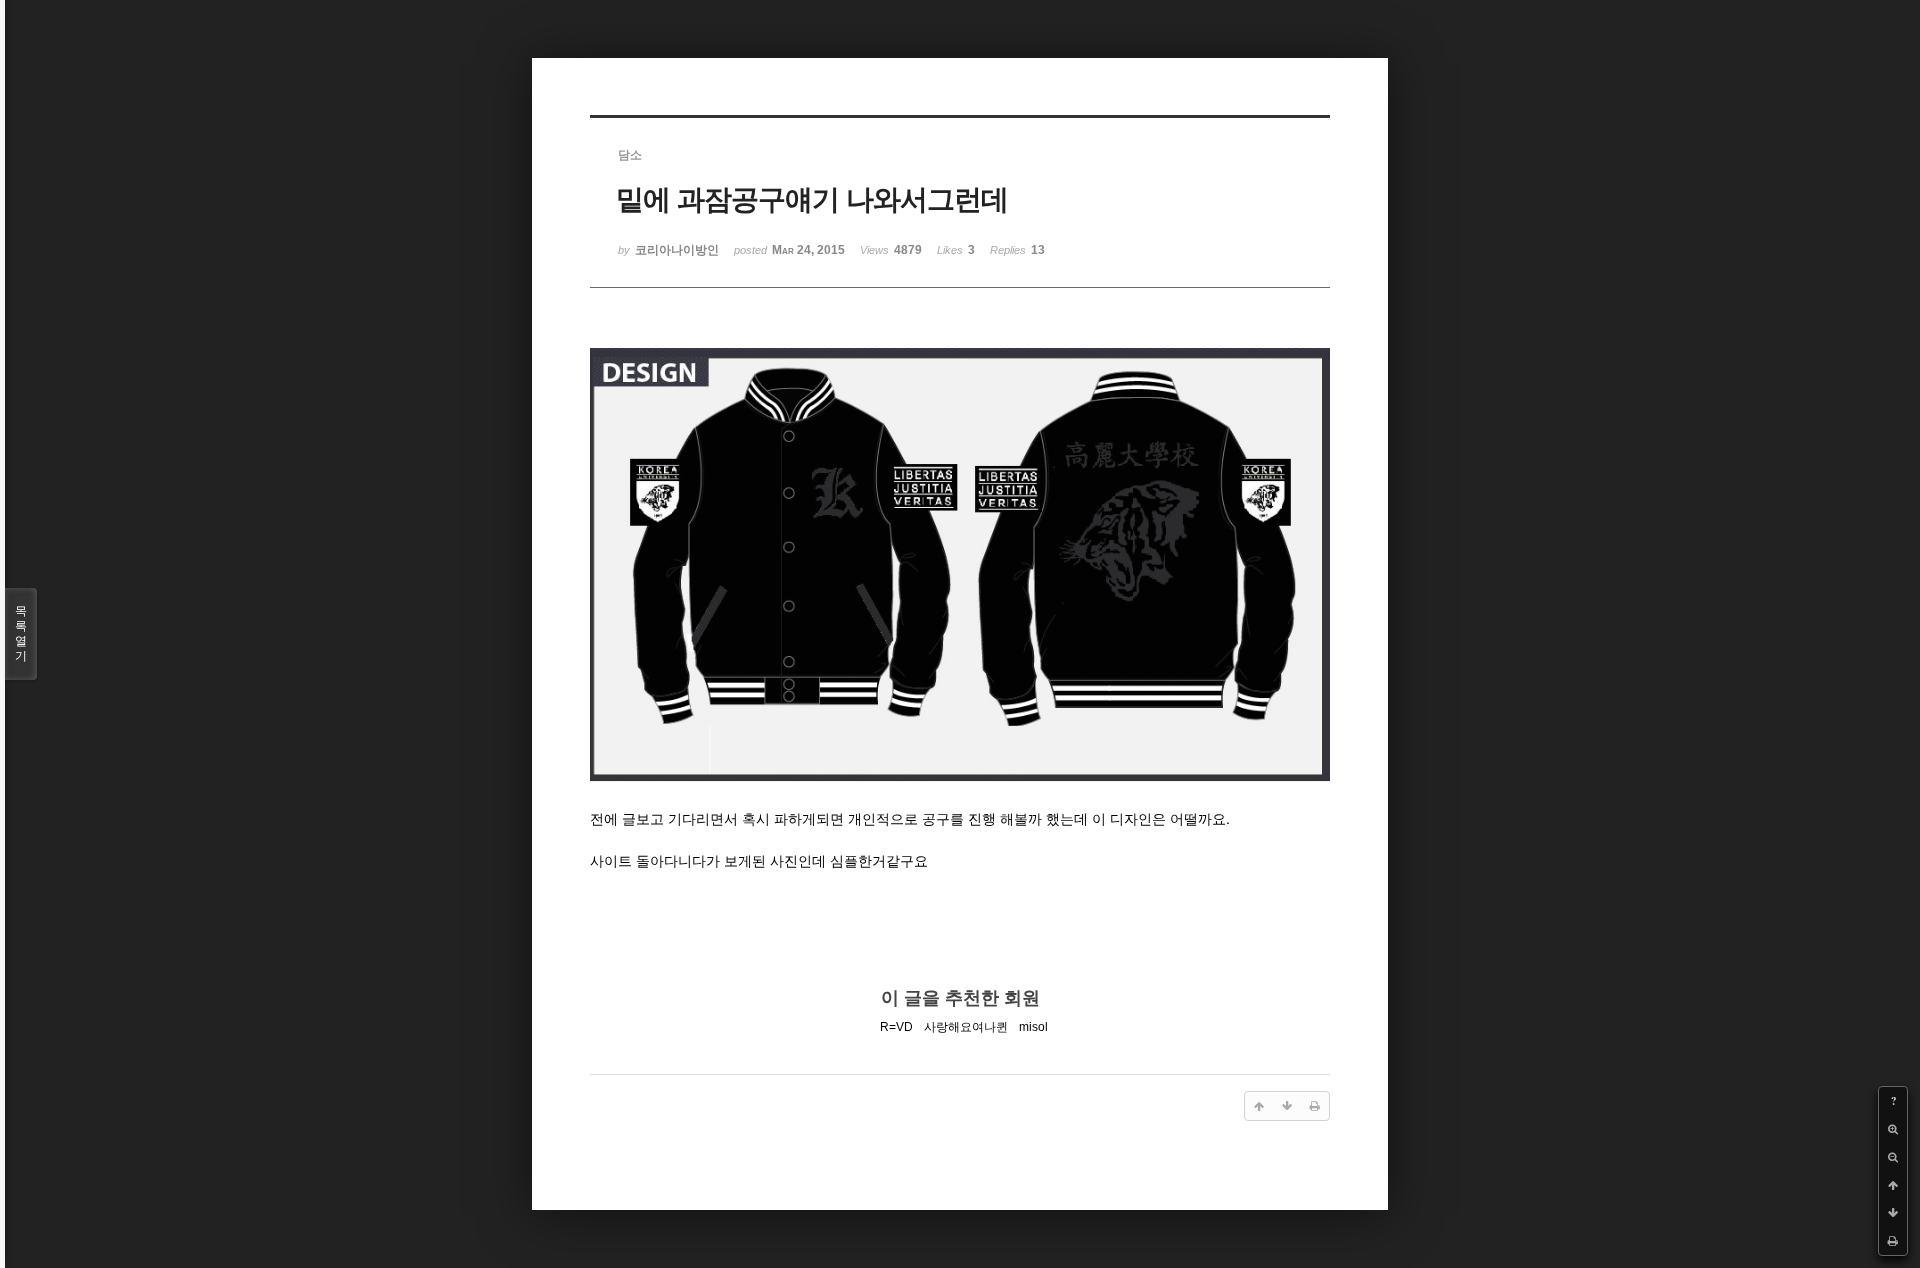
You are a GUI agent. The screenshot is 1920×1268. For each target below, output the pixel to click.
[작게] (1893, 1157)
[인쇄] (1893, 1241)
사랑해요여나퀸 (966, 1027)
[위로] (1893, 1185)
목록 (21, 633)
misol (1033, 1027)
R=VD (896, 1027)
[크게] (1893, 1129)
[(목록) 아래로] (1893, 1213)
